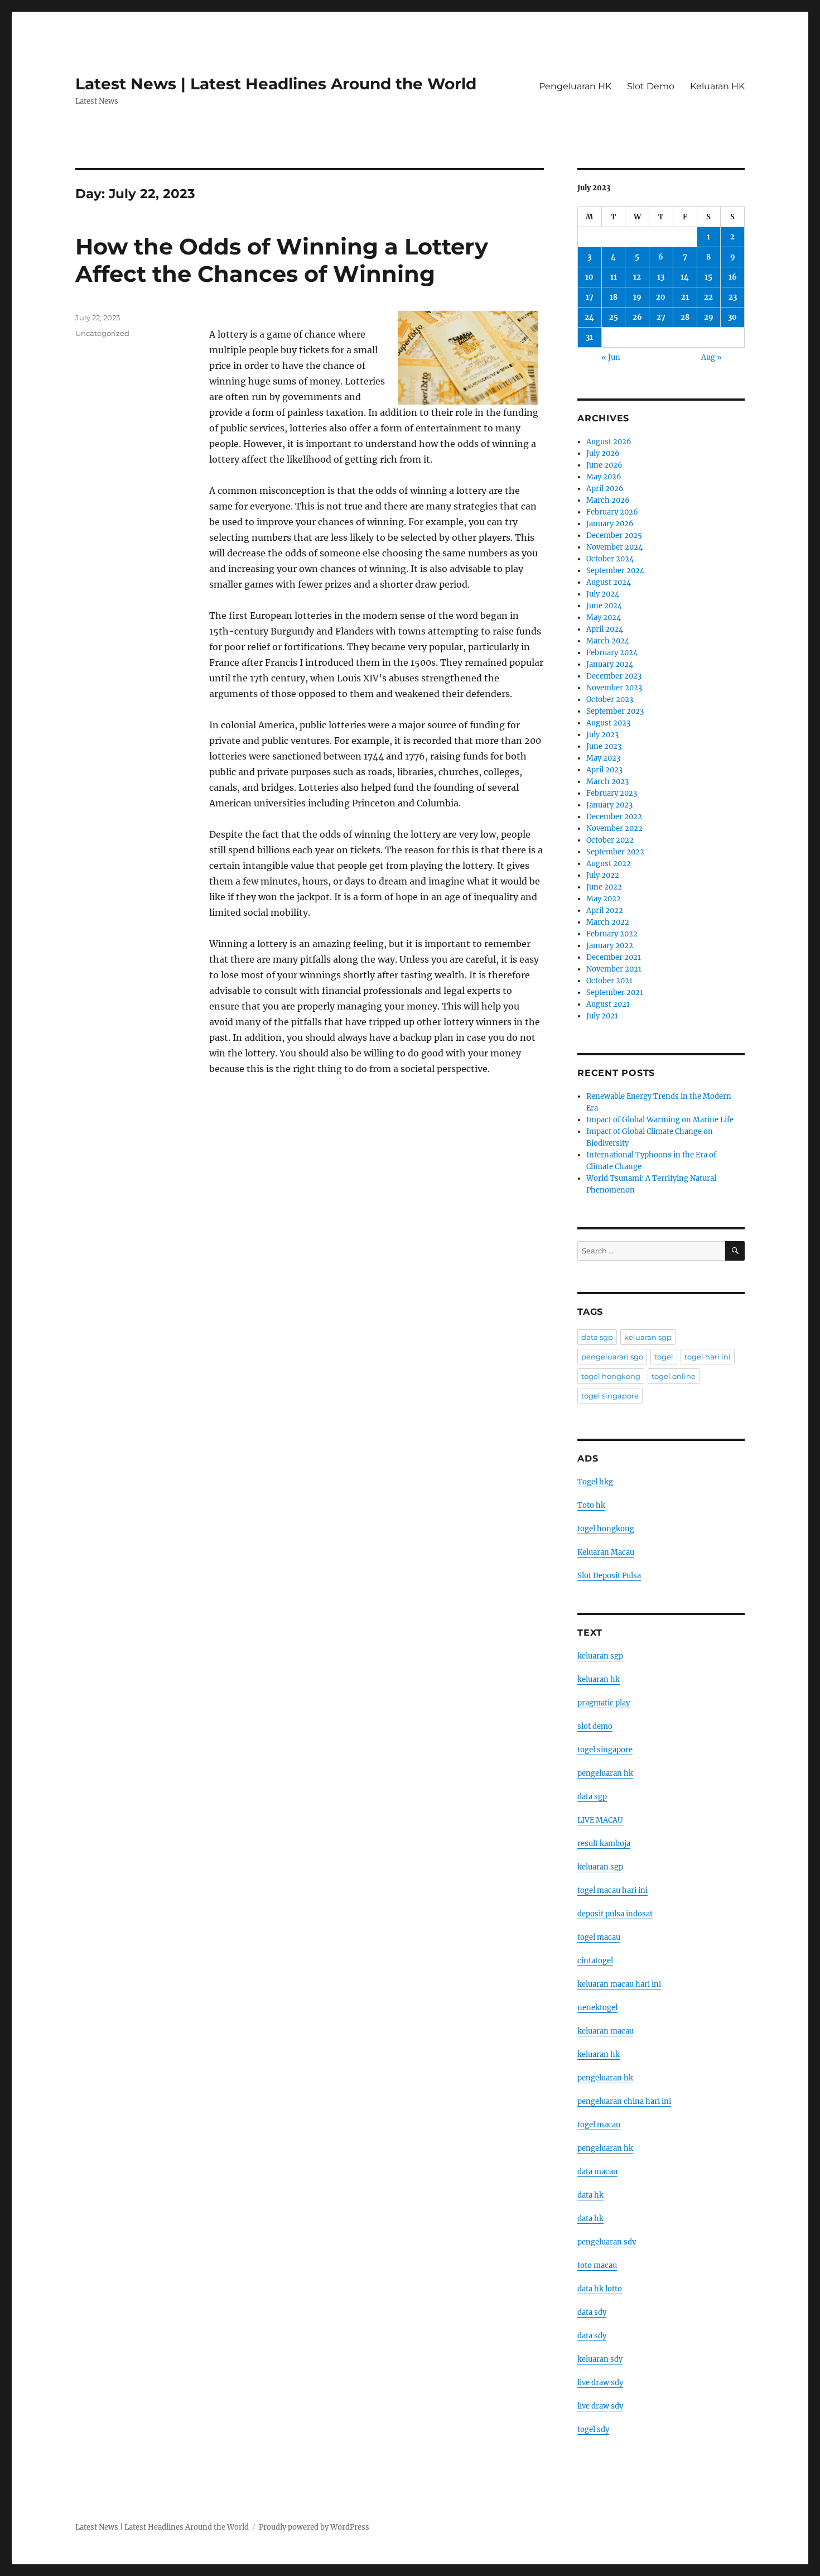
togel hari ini (708, 1357)
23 (733, 297)
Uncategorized (102, 333)
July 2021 (602, 1016)
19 (637, 297)
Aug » (712, 357)
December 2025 (614, 535)
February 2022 (612, 934)
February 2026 (612, 512)
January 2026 (610, 524)
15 (708, 277)
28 (685, 317)
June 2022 (604, 887)
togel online (674, 1376)
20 (661, 297)
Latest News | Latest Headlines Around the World (276, 84)
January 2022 (610, 946)
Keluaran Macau (606, 1552)
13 (661, 277)
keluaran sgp (648, 1337)
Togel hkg (595, 1482)
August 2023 (608, 723)
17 (590, 297)
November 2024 (614, 547)
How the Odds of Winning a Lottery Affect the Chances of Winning (282, 260)
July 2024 (603, 594)
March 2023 (607, 782)
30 (732, 317)
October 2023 (610, 700)
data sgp (597, 1337)
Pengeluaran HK (575, 86)
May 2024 (604, 617)
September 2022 (615, 852)
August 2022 (609, 864)
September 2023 (615, 711)
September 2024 (615, 571)
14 (685, 277)
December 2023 (614, 676)
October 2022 (610, 840)
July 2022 (603, 875)
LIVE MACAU (600, 1820)
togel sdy (593, 2430)
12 (637, 277)
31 (589, 337)
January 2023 (609, 805)
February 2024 (612, 653)
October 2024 (610, 559)
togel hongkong (611, 1376)
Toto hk (591, 1505)
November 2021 (614, 969)
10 (589, 277)
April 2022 (605, 910)
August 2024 (609, 582)
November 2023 (614, 688)
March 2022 (608, 922)
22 (708, 297)
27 (661, 317)
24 (589, 317)
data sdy (592, 2312)
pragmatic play (604, 1703)
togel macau (599, 2125)
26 (637, 317)
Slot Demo (651, 86)
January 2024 (610, 664)
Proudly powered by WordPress (314, 2527)
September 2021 (615, 993)
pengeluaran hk (605, 1773)
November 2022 (614, 828)
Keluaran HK (717, 86)
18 (614, 297)
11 (614, 277)
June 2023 (604, 746)
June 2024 (604, 606)
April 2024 (605, 629)
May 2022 (604, 899)
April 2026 (605, 489)
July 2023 (602, 735)
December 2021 (614, 957)
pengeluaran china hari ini (624, 2101)
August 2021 (608, 1004)
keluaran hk (599, 1679)
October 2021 (609, 981)
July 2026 (603, 453)
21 (685, 297)
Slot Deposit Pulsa (609, 1576)
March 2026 (608, 500)
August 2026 (609, 442)
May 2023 (603, 758)
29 (709, 317)
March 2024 (608, 641)
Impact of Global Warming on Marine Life (660, 1120)
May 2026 (604, 477)
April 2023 (604, 770)
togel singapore (610, 1396)
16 (733, 277)
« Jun (611, 357)
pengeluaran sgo (612, 1357)
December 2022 (614, 817)
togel (664, 1357)
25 (614, 317)
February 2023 (612, 793)
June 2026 (604, 465)
